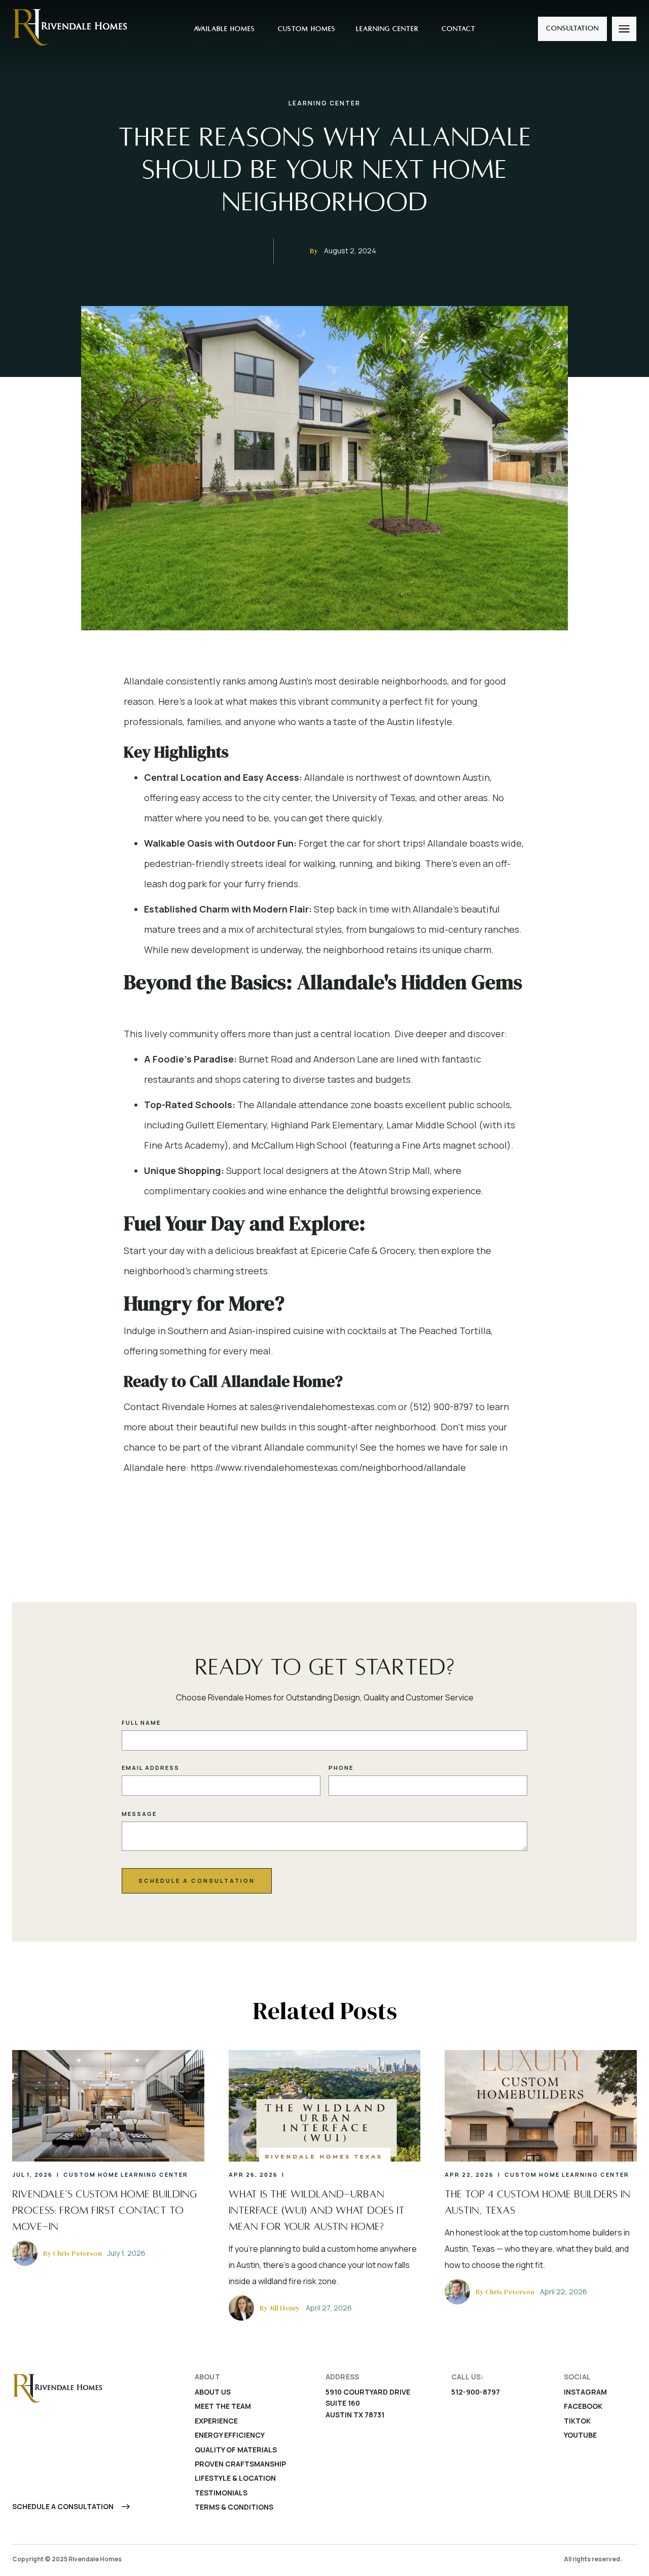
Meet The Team (223, 2406)
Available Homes (223, 29)
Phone (341, 1768)
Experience (216, 2421)
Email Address (151, 1768)
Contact (457, 29)
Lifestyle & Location (235, 2478)
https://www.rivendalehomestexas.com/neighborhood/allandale (328, 1467)
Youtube (580, 2435)
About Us (213, 2392)
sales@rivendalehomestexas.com (323, 1407)
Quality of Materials (236, 2450)
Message (139, 1814)
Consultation (572, 28)
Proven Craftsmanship (240, 2464)
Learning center (387, 29)
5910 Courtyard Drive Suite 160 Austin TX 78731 (369, 2403)
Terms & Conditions (234, 2507)
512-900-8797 (476, 2392)
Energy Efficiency (230, 2435)
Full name (141, 1722)
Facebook (583, 2406)
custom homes (305, 29)
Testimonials (221, 2493)
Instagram (585, 2392)
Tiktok (577, 2421)
